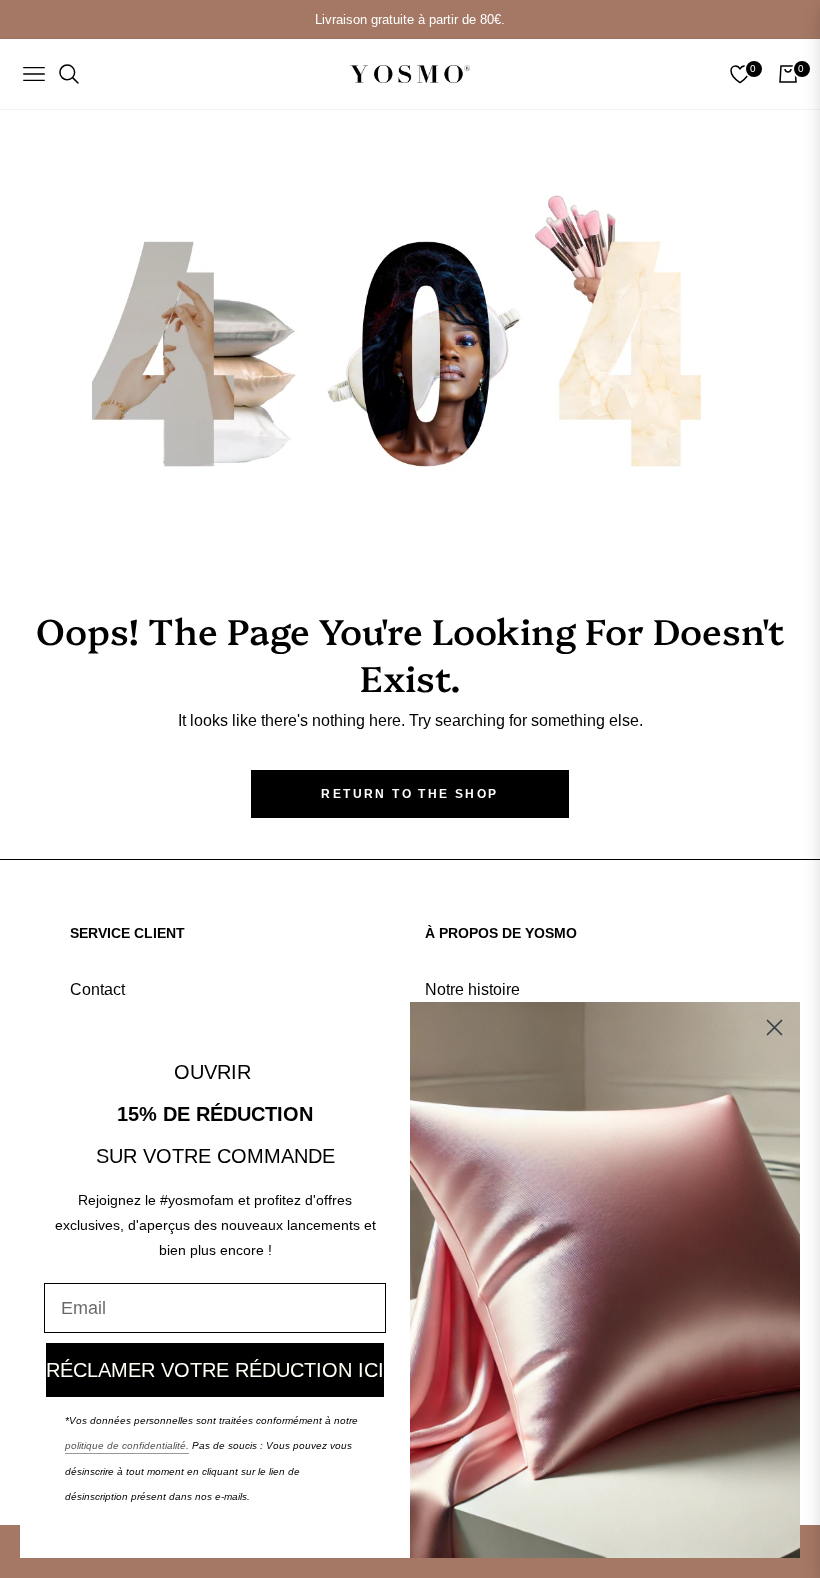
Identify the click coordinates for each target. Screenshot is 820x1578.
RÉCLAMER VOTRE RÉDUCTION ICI (215, 1370)
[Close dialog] (774, 1027)
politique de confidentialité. (127, 1445)
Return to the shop (409, 794)
